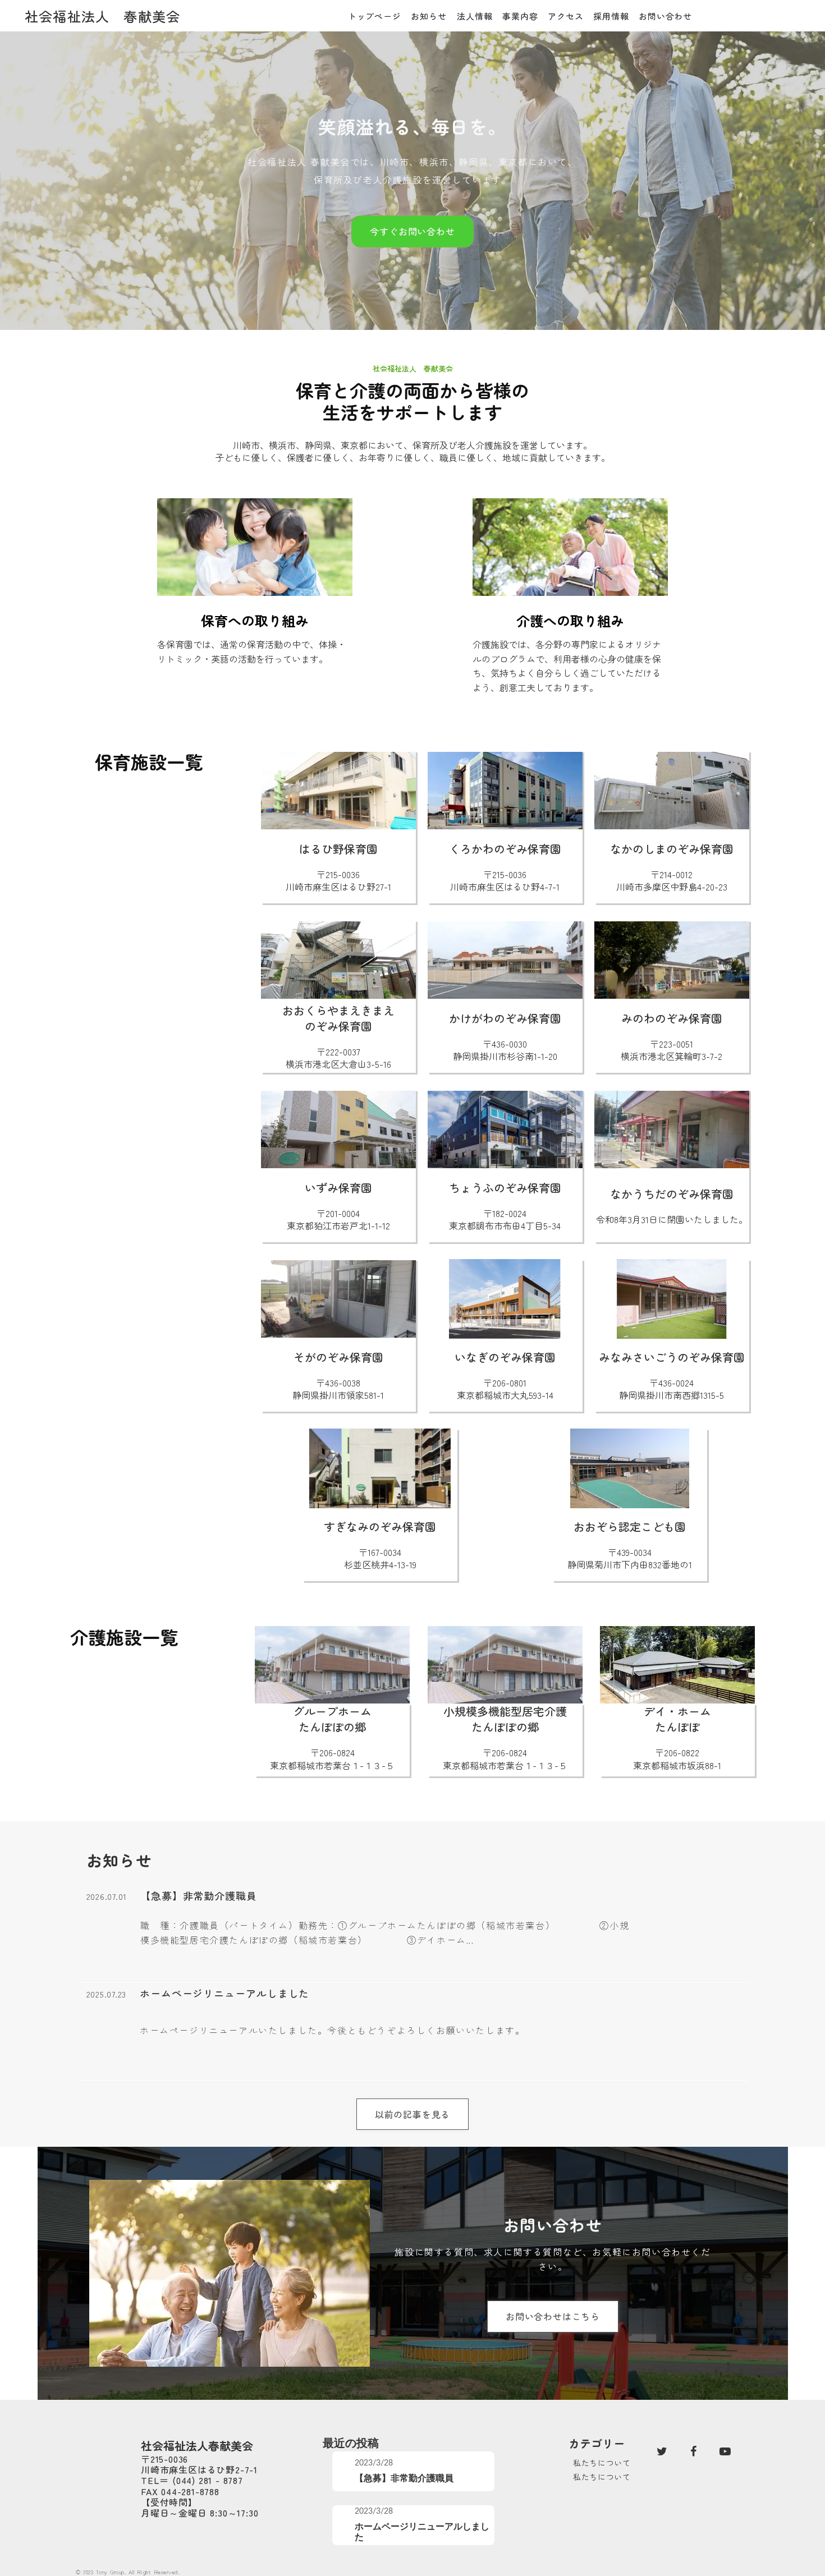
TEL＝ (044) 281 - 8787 (192, 2480)
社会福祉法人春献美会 (197, 2446)
